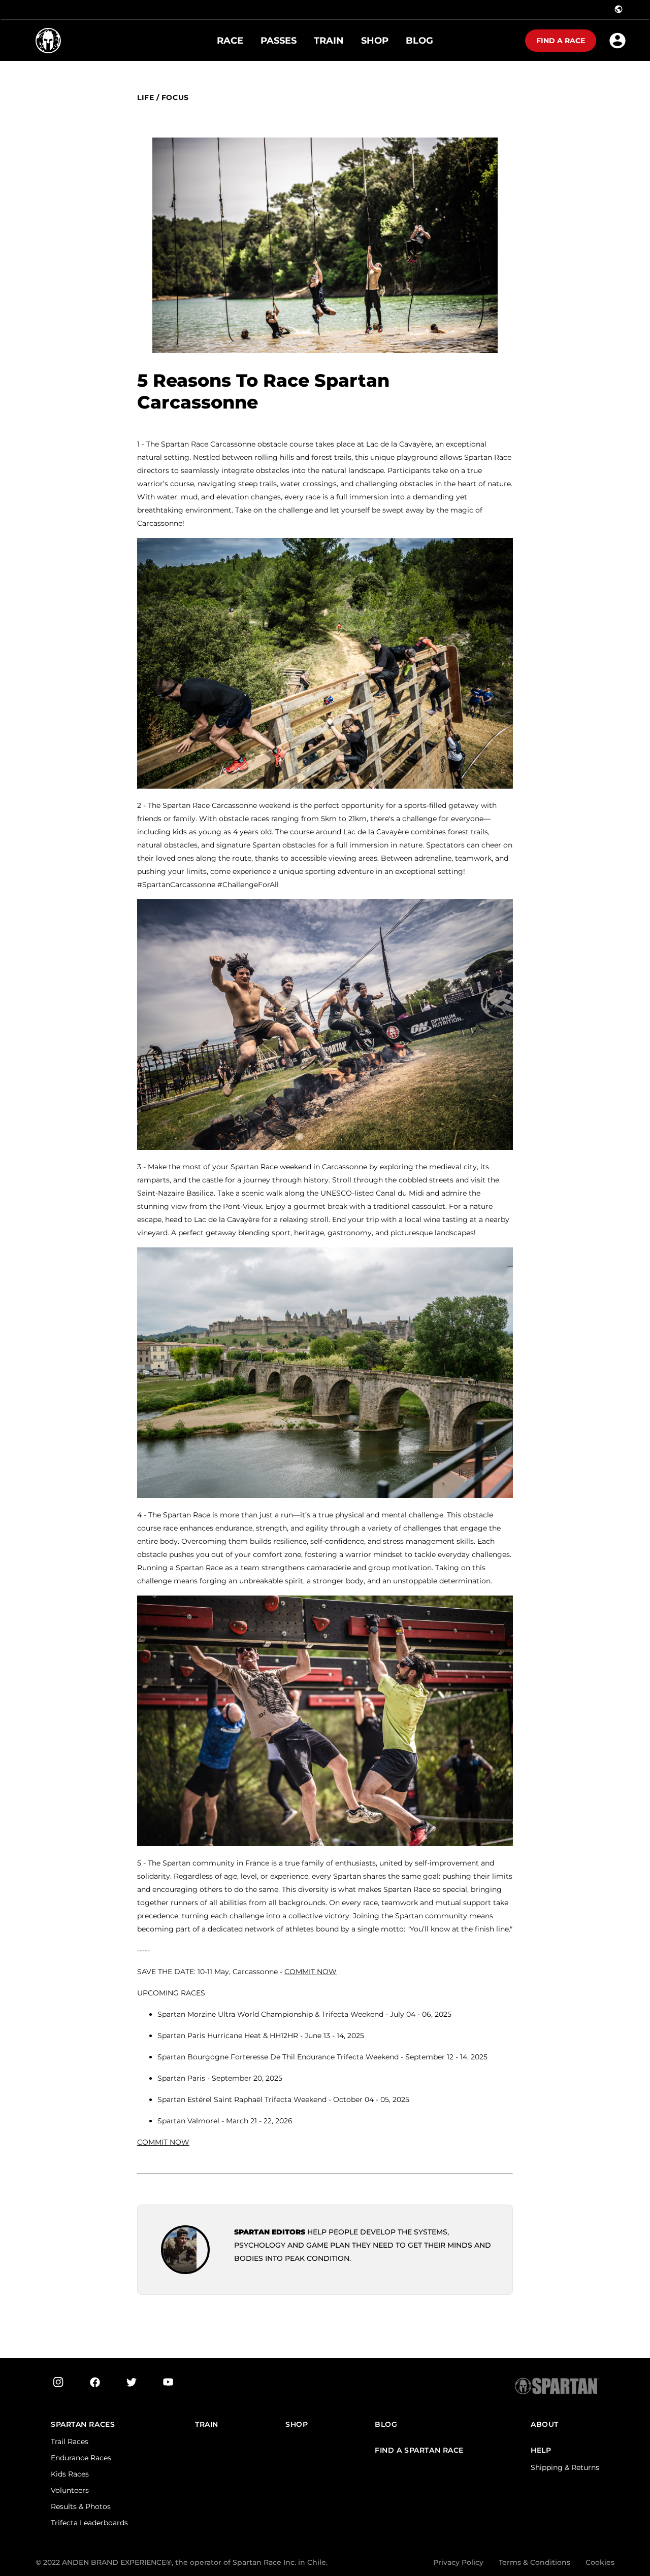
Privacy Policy (458, 2562)
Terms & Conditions (534, 2562)
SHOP (297, 2425)
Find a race (561, 41)
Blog (386, 2425)
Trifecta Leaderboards (89, 2523)
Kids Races (70, 2474)
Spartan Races (83, 2425)
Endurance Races (81, 2458)
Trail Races (70, 2442)
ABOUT (545, 2425)
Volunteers (70, 2490)
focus (175, 98)
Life (145, 98)
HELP (541, 2450)
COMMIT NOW (163, 2142)
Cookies (600, 2562)
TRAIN (207, 2425)
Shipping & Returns (565, 2467)
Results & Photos (81, 2506)
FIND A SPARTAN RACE (419, 2450)
